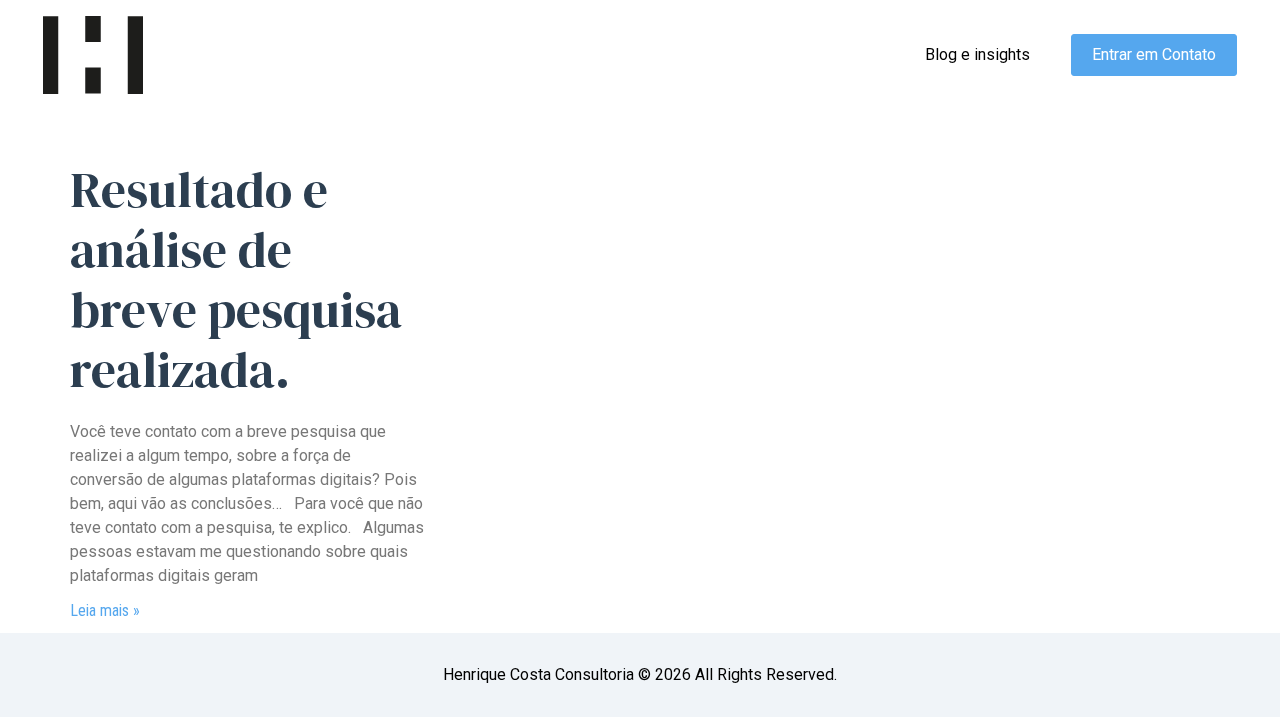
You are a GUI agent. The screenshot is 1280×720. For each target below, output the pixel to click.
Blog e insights (977, 54)
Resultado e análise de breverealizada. (236, 279)
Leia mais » (105, 610)
